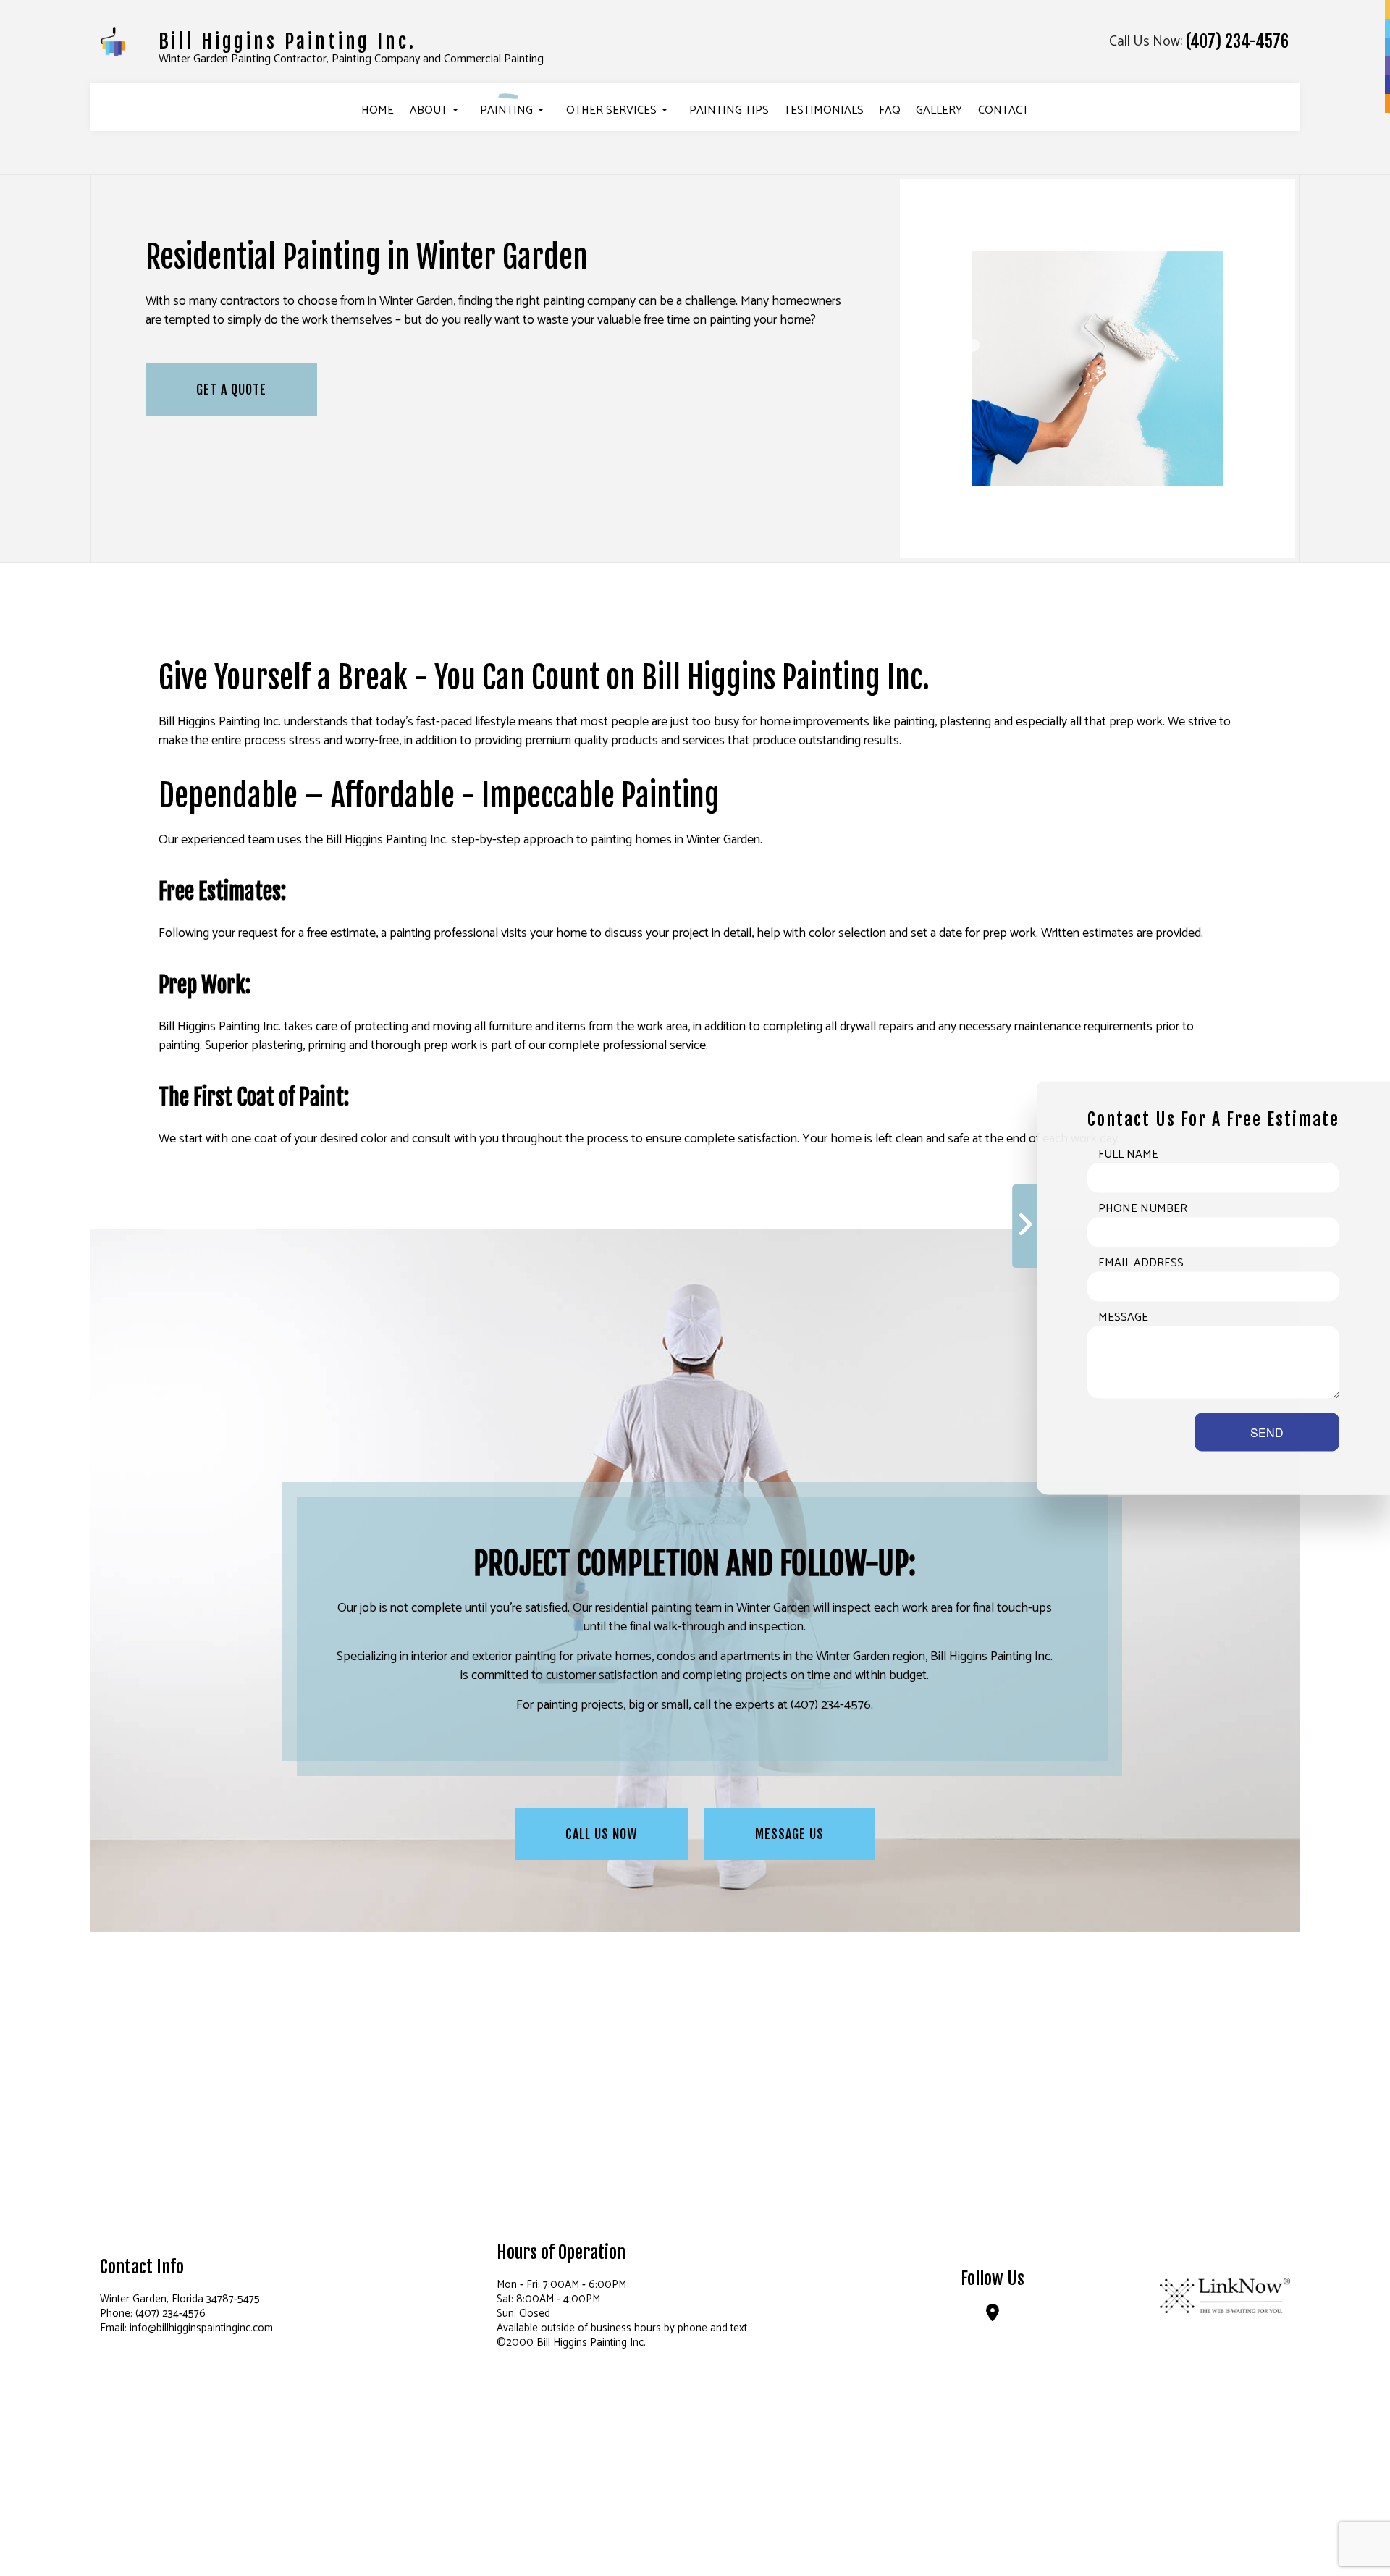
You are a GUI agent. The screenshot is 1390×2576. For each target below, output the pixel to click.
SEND (1267, 1432)
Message (1123, 1318)
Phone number (1143, 1209)
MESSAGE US (789, 1834)
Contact (1003, 110)
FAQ (890, 110)
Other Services (611, 110)
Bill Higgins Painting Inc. (287, 41)
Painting (506, 110)
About (429, 110)
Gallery (939, 110)
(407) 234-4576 (1237, 42)
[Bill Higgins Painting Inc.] (113, 41)
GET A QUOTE (231, 390)
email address (1141, 1263)
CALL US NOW (601, 1834)
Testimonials (824, 110)
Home (378, 110)
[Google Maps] (993, 2316)
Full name (1128, 1155)
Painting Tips (729, 110)
